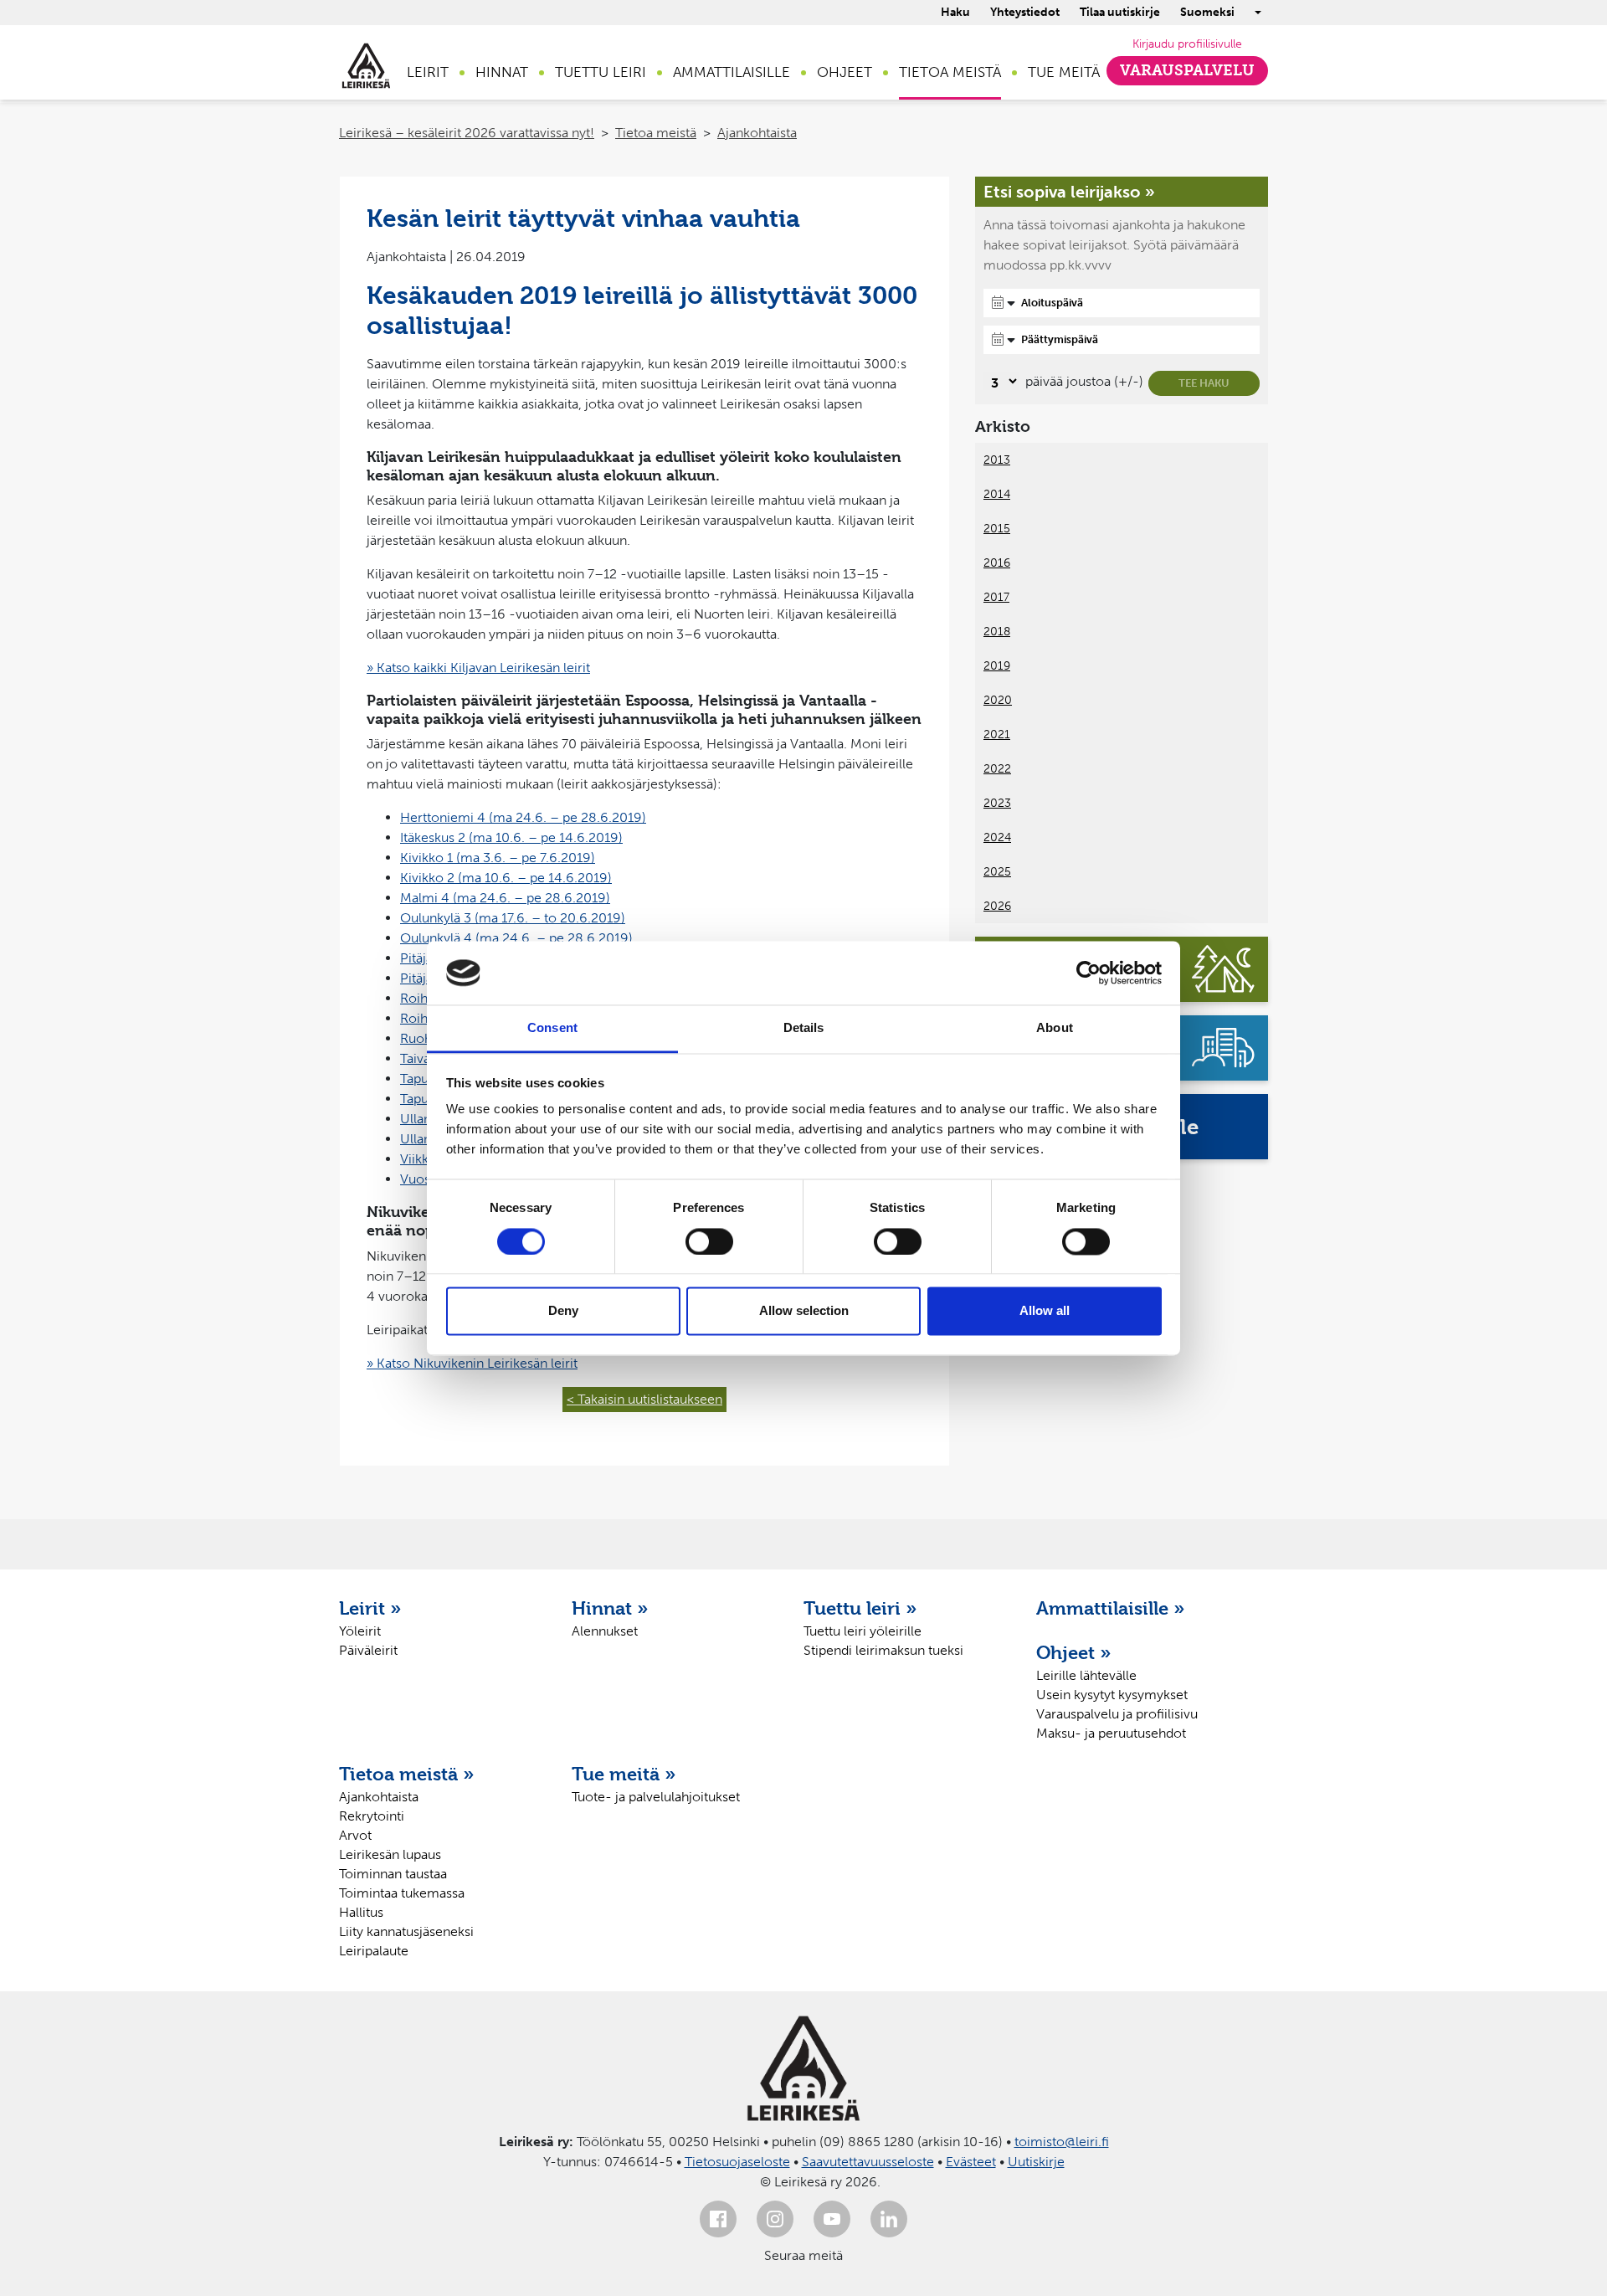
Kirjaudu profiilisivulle (1187, 44)
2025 (997, 872)
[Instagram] (775, 2219)
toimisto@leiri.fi (1062, 2142)
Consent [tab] (552, 1028)
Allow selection (804, 1311)
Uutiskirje (1036, 2162)
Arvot (355, 1835)
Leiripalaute (374, 1951)
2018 (997, 632)
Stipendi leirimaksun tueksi (883, 1650)
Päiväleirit (368, 1650)
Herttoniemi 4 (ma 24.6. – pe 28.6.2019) (523, 817)
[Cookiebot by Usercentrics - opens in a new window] (1088, 973)
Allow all (1045, 1311)
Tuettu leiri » (860, 1608)
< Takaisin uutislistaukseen (644, 1399)
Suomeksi (1207, 12)
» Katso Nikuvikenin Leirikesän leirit (472, 1363)
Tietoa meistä (950, 72)
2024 (997, 837)
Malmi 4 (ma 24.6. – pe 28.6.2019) (505, 898)
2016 (997, 563)
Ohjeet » (1074, 1652)
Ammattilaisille (732, 72)
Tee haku (1204, 383)
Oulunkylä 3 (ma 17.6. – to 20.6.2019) (513, 918)
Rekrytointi (372, 1816)
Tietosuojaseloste (737, 2162)
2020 (998, 700)
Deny (563, 1311)
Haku (955, 12)
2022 (997, 769)
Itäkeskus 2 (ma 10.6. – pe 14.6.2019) (511, 837)
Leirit (428, 72)
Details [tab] (804, 1028)
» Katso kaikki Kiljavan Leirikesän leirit (478, 668)
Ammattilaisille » (1111, 1608)
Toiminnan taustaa (393, 1874)
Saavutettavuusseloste (868, 2162)
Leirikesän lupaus (390, 1854)
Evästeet (971, 2162)
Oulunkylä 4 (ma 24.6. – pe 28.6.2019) (516, 938)
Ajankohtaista (757, 133)
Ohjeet (845, 72)
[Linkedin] (889, 2219)
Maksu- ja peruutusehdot (1111, 1733)
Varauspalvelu (1187, 70)
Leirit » (370, 1608)
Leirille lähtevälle (1086, 1675)
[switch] (709, 1241)
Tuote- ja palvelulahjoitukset (656, 1797)
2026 (997, 906)
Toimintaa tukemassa (402, 1893)
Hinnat (502, 72)
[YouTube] (832, 2219)
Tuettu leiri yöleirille (863, 1631)
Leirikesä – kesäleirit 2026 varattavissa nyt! (467, 133)
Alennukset (605, 1631)
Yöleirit (360, 1631)
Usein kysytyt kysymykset (1112, 1695)
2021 (997, 735)
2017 (996, 597)
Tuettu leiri (601, 72)
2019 (997, 666)
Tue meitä (1064, 72)
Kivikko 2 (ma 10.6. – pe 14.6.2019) (506, 878)
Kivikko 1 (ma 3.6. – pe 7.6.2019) (498, 858)
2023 (997, 803)
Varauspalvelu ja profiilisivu (1117, 1714)
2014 (997, 494)
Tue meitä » (624, 1774)
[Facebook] (718, 2219)
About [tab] (1055, 1028)
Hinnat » (610, 1608)
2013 (997, 460)
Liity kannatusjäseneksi (406, 1931)
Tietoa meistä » (407, 1774)
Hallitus (361, 1912)
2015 (997, 529)
